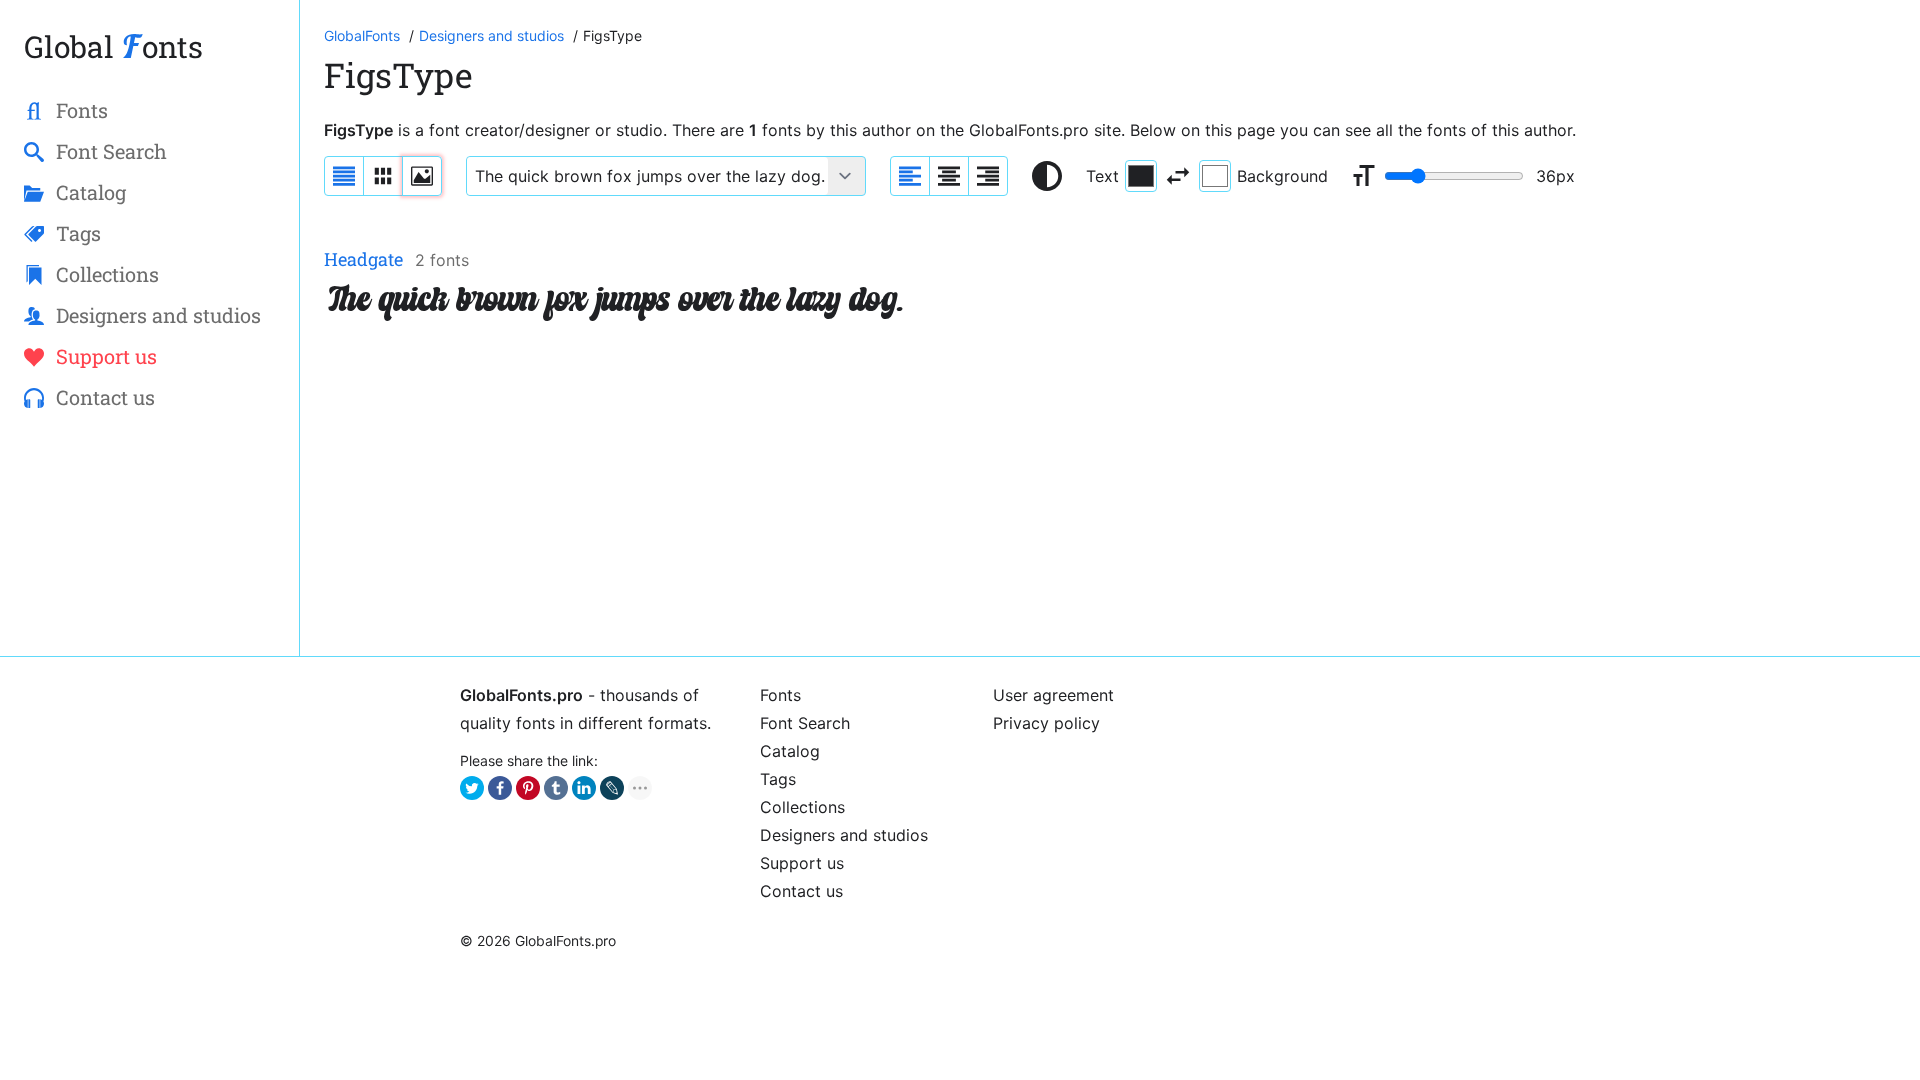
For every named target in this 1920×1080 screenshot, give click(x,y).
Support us (802, 863)
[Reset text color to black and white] (1047, 176)
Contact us (801, 891)
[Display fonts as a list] (344, 176)
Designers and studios (844, 835)
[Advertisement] (924, 492)
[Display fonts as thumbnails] (422, 176)
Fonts (780, 695)
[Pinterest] (528, 788)
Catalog (790, 751)
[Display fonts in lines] (383, 176)
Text (1102, 176)
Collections (802, 807)
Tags (778, 779)
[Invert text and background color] (1178, 176)
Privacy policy (1046, 723)
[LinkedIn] (584, 788)
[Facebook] (500, 788)
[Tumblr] (556, 788)
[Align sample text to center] (949, 176)
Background (1282, 176)
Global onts (113, 46)
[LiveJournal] (612, 788)
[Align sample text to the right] (988, 176)
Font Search (805, 723)
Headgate (363, 259)
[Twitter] (472, 788)
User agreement (1053, 695)
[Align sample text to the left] (910, 176)
